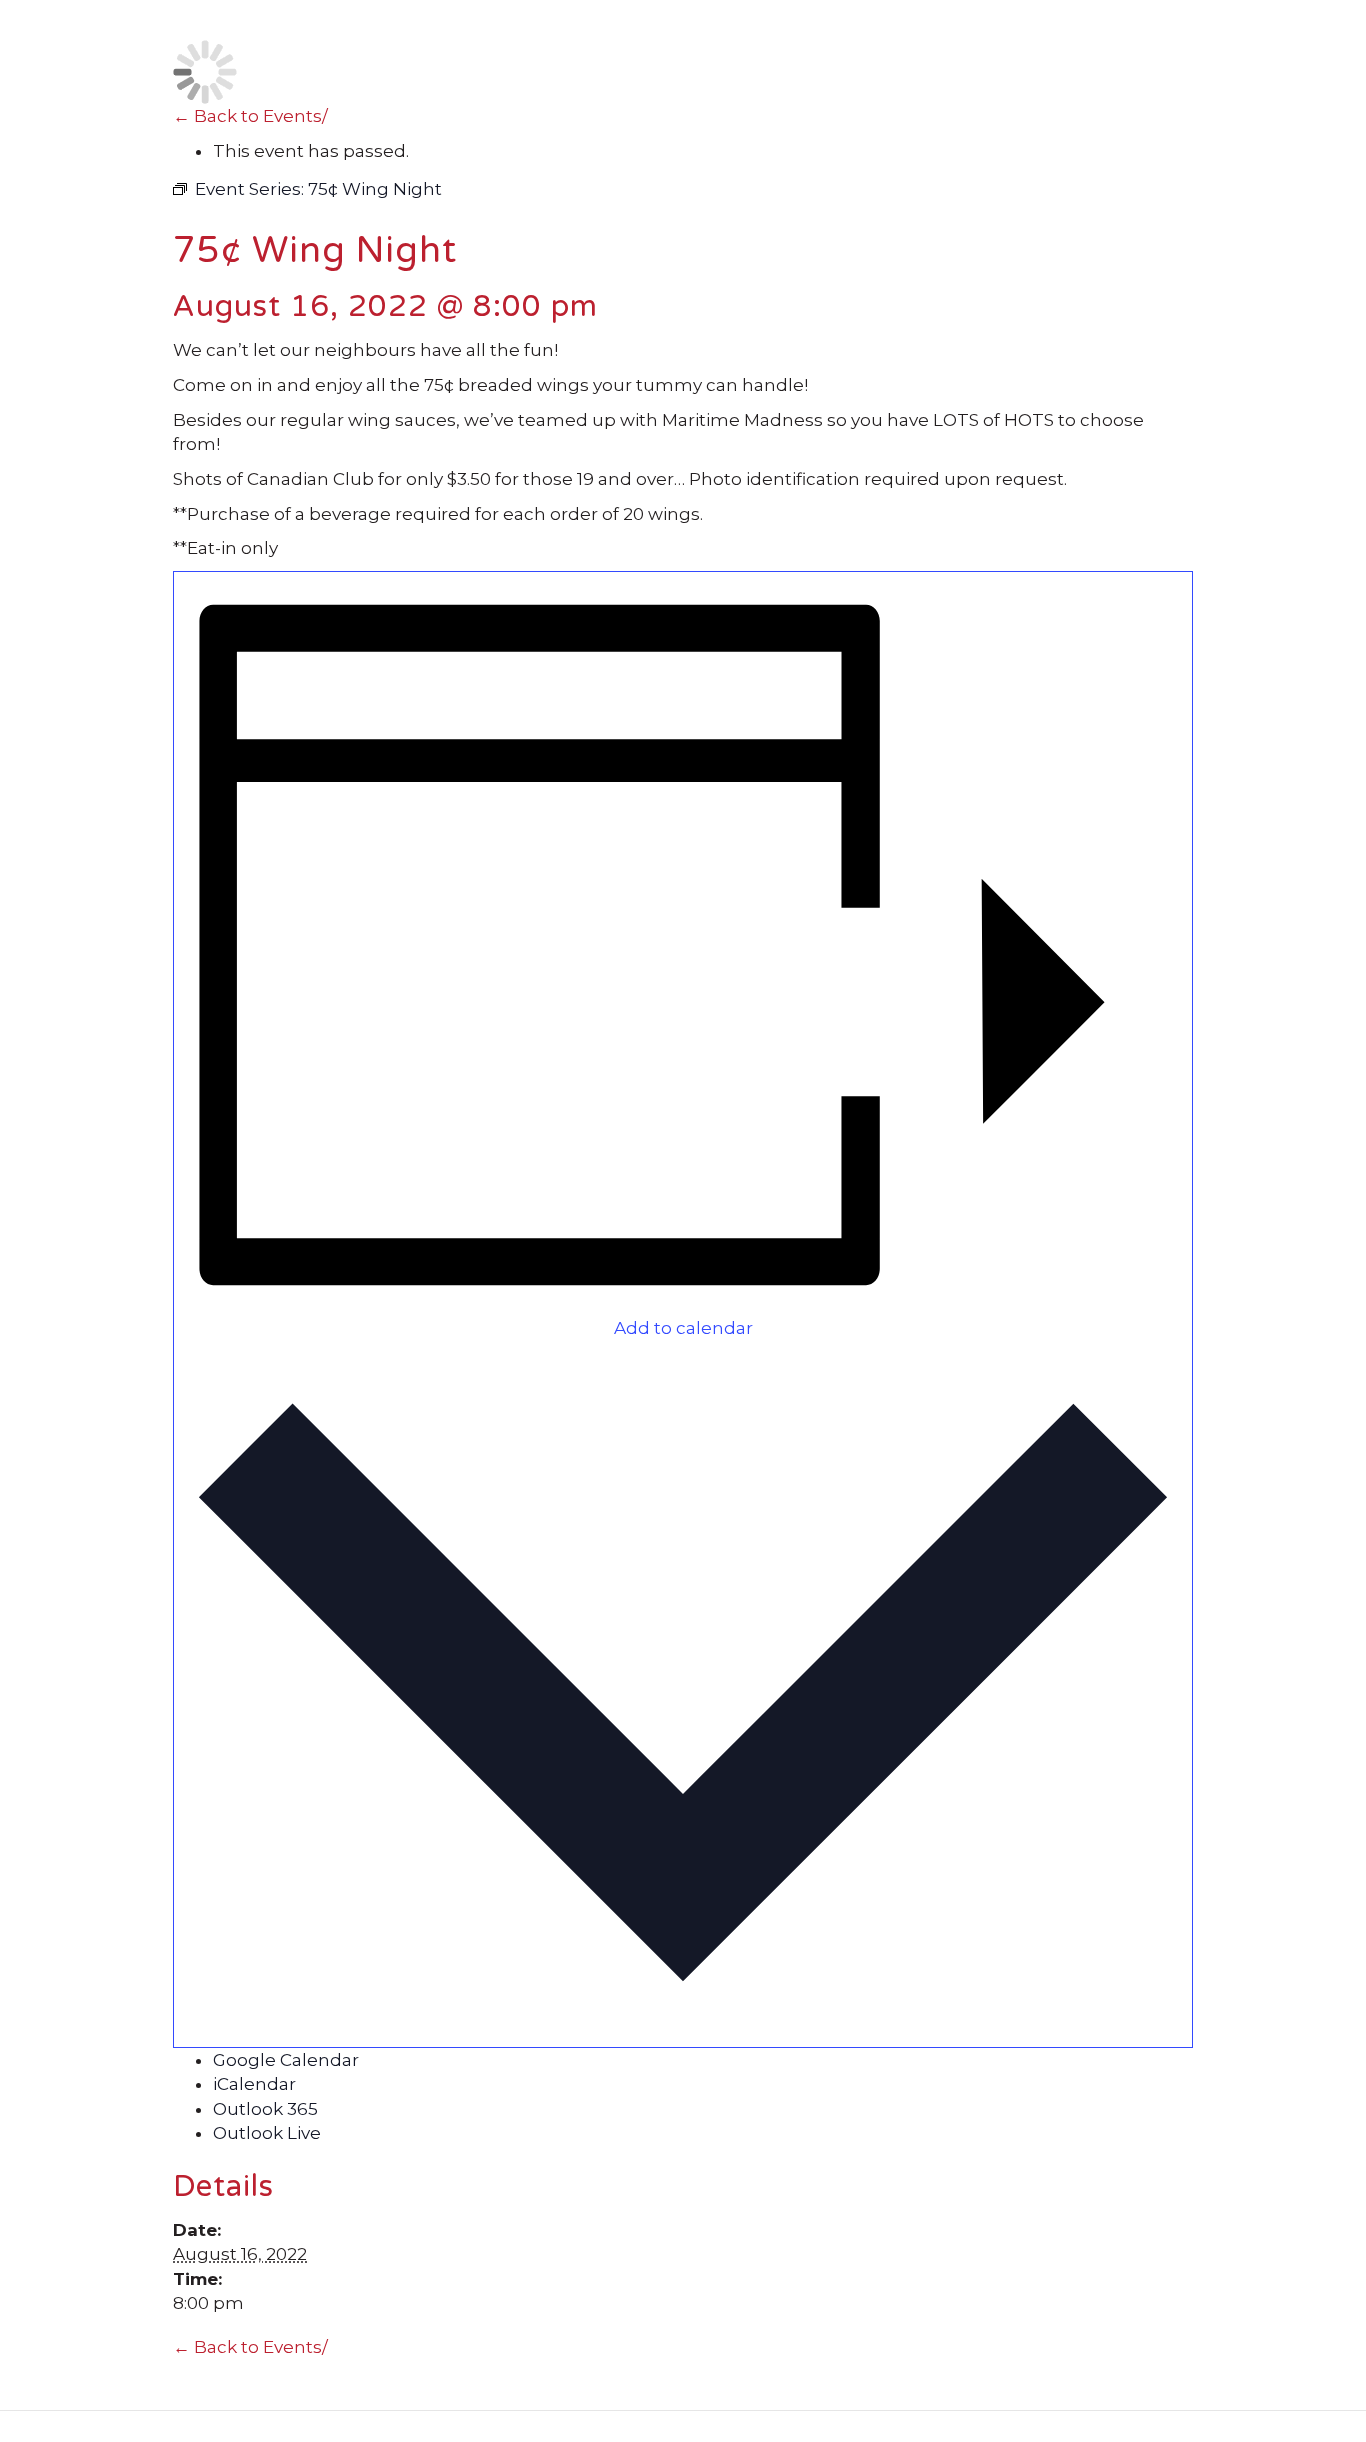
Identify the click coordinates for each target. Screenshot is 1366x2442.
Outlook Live (267, 2133)
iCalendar (254, 2084)
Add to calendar (683, 1328)
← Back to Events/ (250, 116)
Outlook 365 (265, 2109)
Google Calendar (286, 2060)
